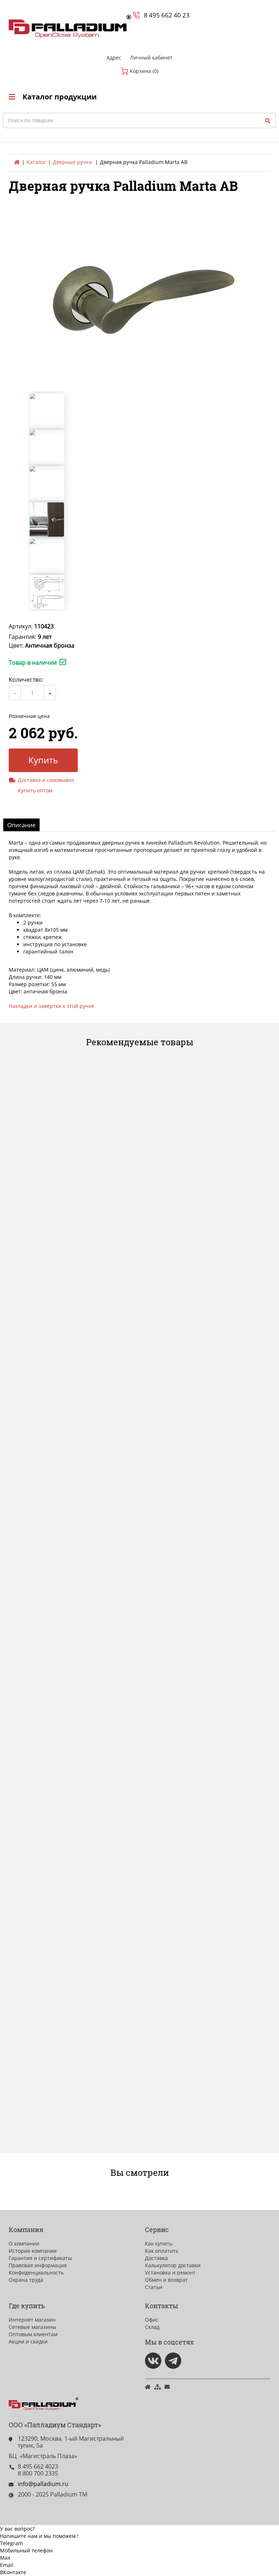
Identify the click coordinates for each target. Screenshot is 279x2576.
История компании (33, 2251)
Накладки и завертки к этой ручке (51, 1006)
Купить (43, 760)
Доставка (156, 2258)
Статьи (154, 2287)
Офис (152, 2320)
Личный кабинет (151, 58)
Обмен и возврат (166, 2280)
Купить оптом (35, 790)
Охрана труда (26, 2280)
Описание (21, 825)
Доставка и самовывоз (46, 780)
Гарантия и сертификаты (40, 2258)
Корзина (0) (143, 71)
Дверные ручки (72, 162)
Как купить (159, 2243)
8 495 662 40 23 (167, 15)
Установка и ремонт (170, 2273)
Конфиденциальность (36, 2273)
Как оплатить (162, 2251)
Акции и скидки (28, 2341)
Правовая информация (38, 2265)
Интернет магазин (32, 2320)
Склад (152, 2327)
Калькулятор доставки (173, 2265)
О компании (24, 2243)
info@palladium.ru (43, 2484)
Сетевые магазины (33, 2327)
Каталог (36, 162)
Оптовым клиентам (33, 2334)
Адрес (114, 58)
